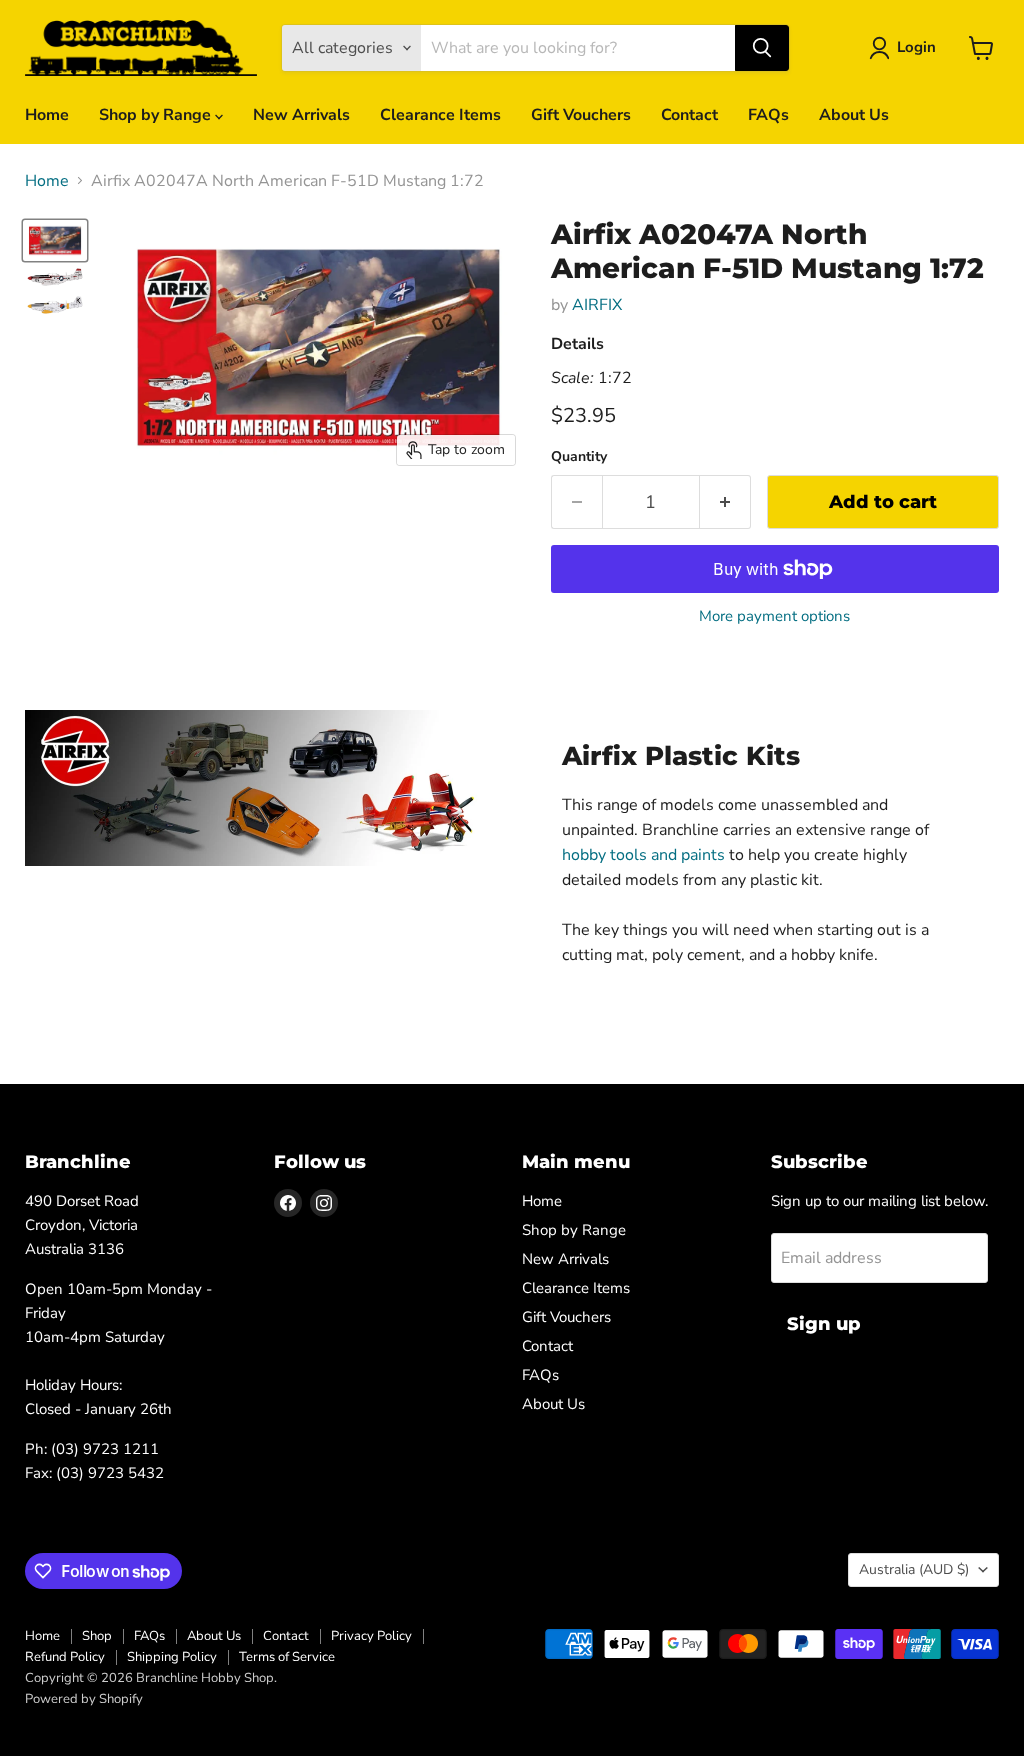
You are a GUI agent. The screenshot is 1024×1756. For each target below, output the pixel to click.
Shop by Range (157, 115)
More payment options (774, 616)
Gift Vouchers (581, 115)
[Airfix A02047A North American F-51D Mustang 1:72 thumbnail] (55, 240)
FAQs (768, 115)
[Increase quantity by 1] (725, 502)
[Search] (762, 48)
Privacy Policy (371, 1636)
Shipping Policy (172, 1657)
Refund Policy (65, 1657)
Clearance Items (440, 115)
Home (47, 115)
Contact (689, 115)
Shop (97, 1636)
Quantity (579, 457)
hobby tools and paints (643, 855)
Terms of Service (287, 1657)
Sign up (824, 1324)
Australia (914, 1569)
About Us (854, 115)
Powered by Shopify (84, 1699)
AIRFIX (597, 305)
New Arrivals (301, 115)
